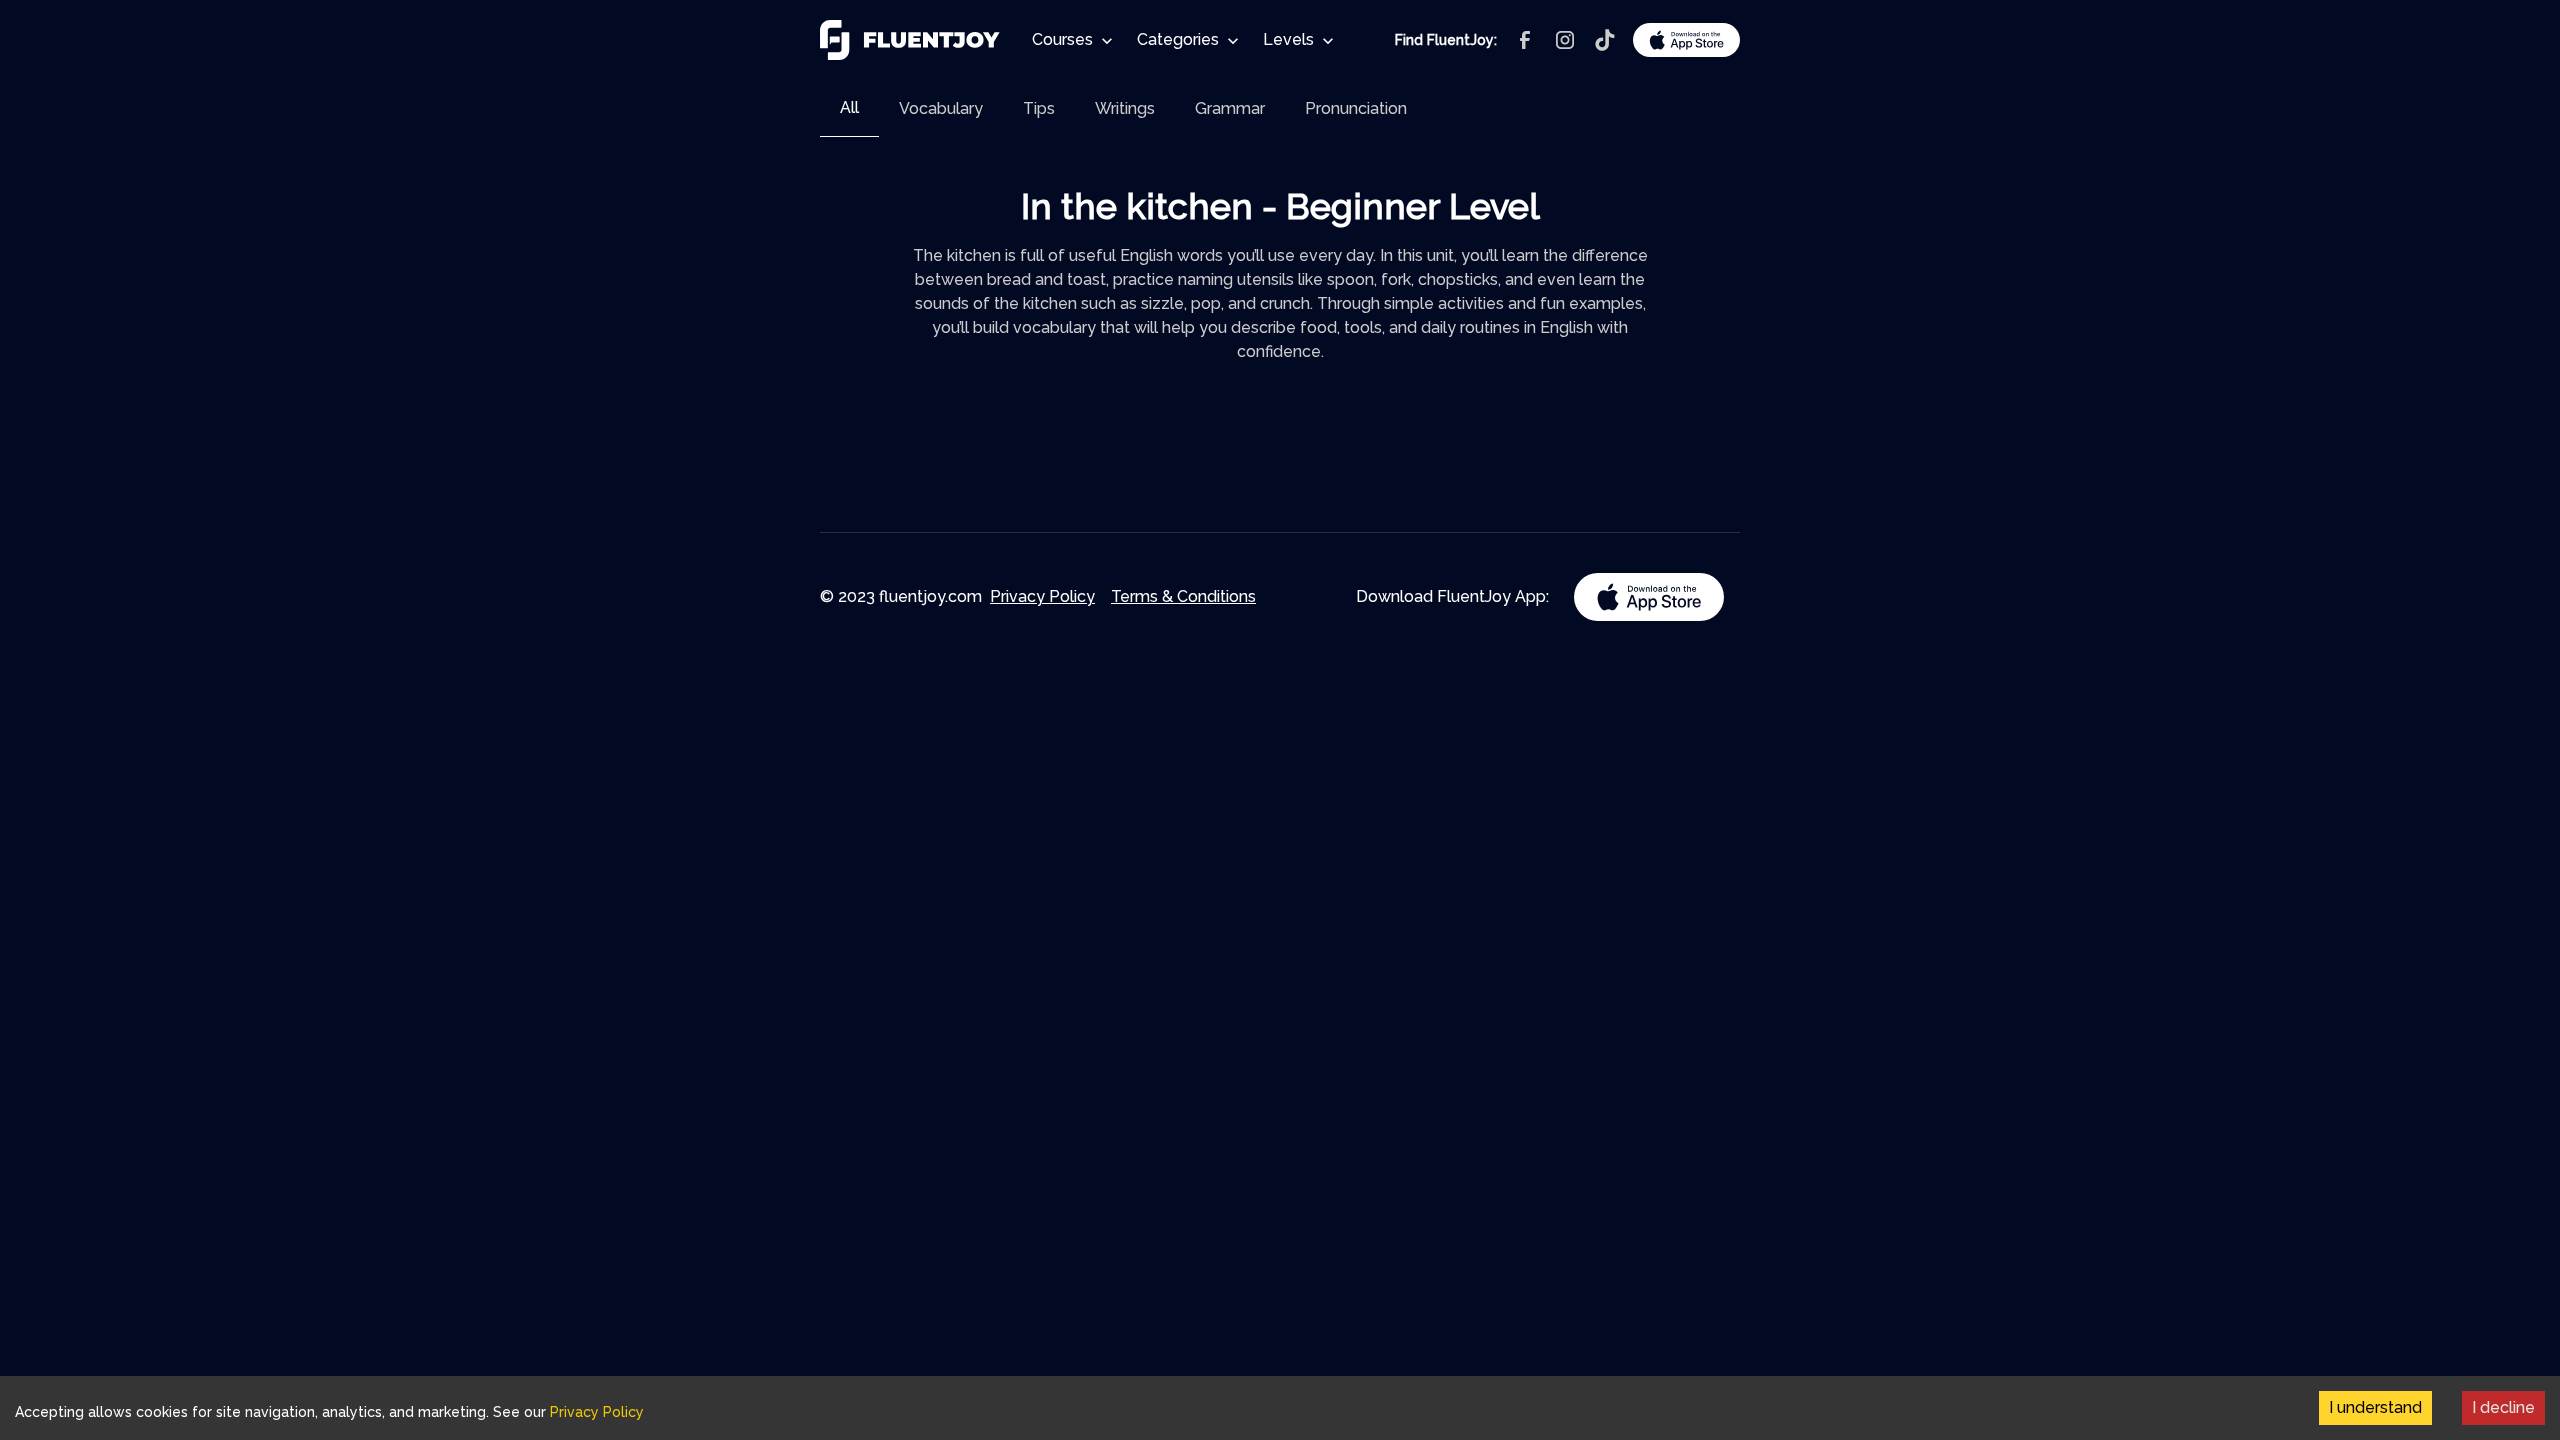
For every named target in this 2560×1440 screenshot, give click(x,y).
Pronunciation (1356, 108)
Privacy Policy (1042, 596)
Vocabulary (941, 108)
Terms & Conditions (1183, 596)
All (849, 107)
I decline (2503, 1407)
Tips (1039, 108)
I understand (2375, 1407)
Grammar (1230, 108)
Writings (1125, 108)
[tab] (849, 108)
